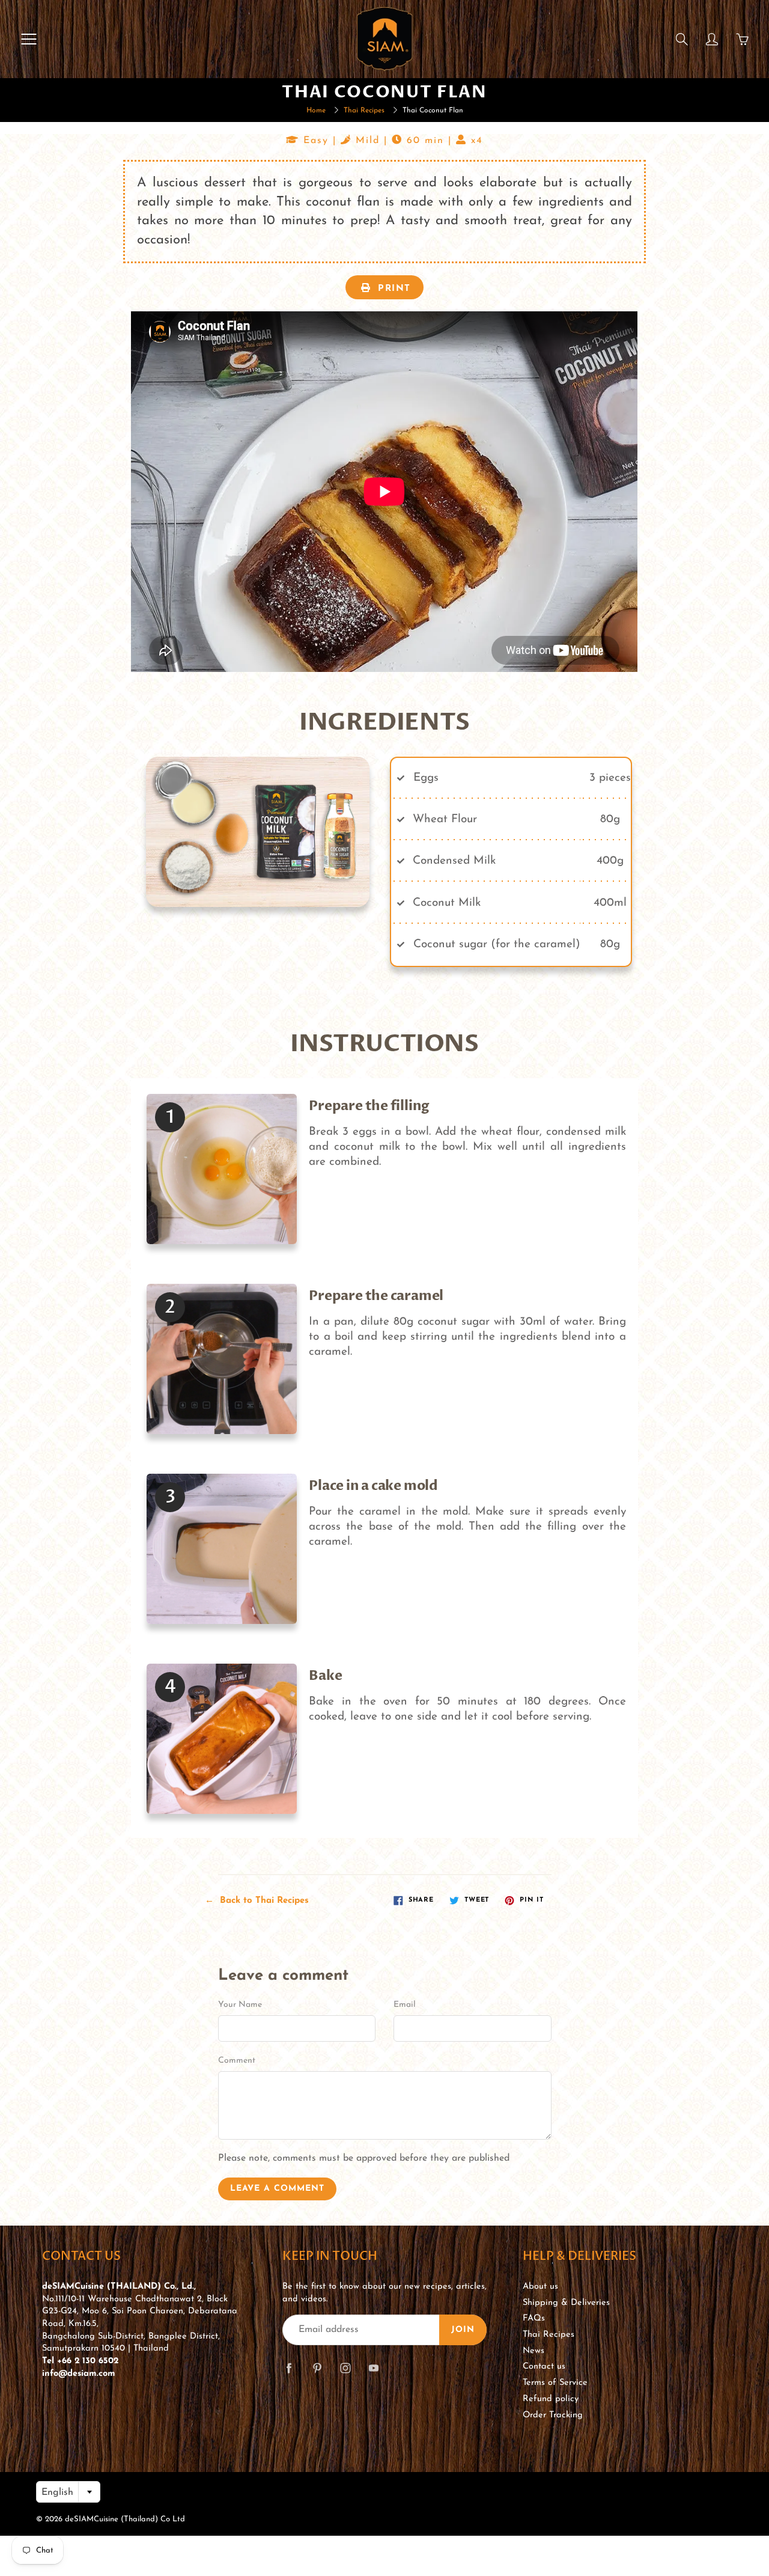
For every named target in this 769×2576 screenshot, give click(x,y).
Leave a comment (277, 2189)
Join (463, 2330)
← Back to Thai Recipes (257, 1901)
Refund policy (551, 2399)
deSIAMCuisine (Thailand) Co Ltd (125, 2519)
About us (540, 2287)
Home (316, 111)
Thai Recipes (364, 111)
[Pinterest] (317, 2368)
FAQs (534, 2318)
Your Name (240, 2005)
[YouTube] (373, 2368)
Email (405, 2005)
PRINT (393, 289)
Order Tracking (553, 2415)
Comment (237, 2061)
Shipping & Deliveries (566, 2303)
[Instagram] (345, 2368)
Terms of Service (555, 2383)
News (533, 2351)
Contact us (544, 2367)
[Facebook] (289, 2368)
